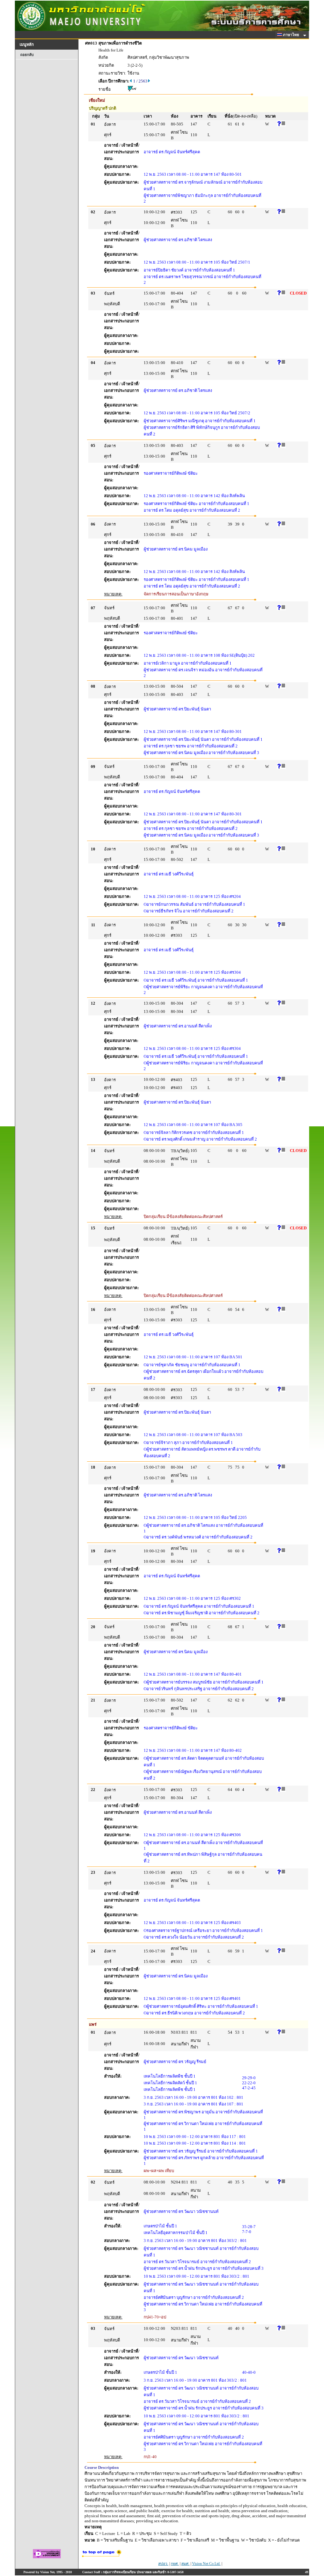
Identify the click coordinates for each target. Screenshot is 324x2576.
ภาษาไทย (291, 35)
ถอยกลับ (27, 55)
